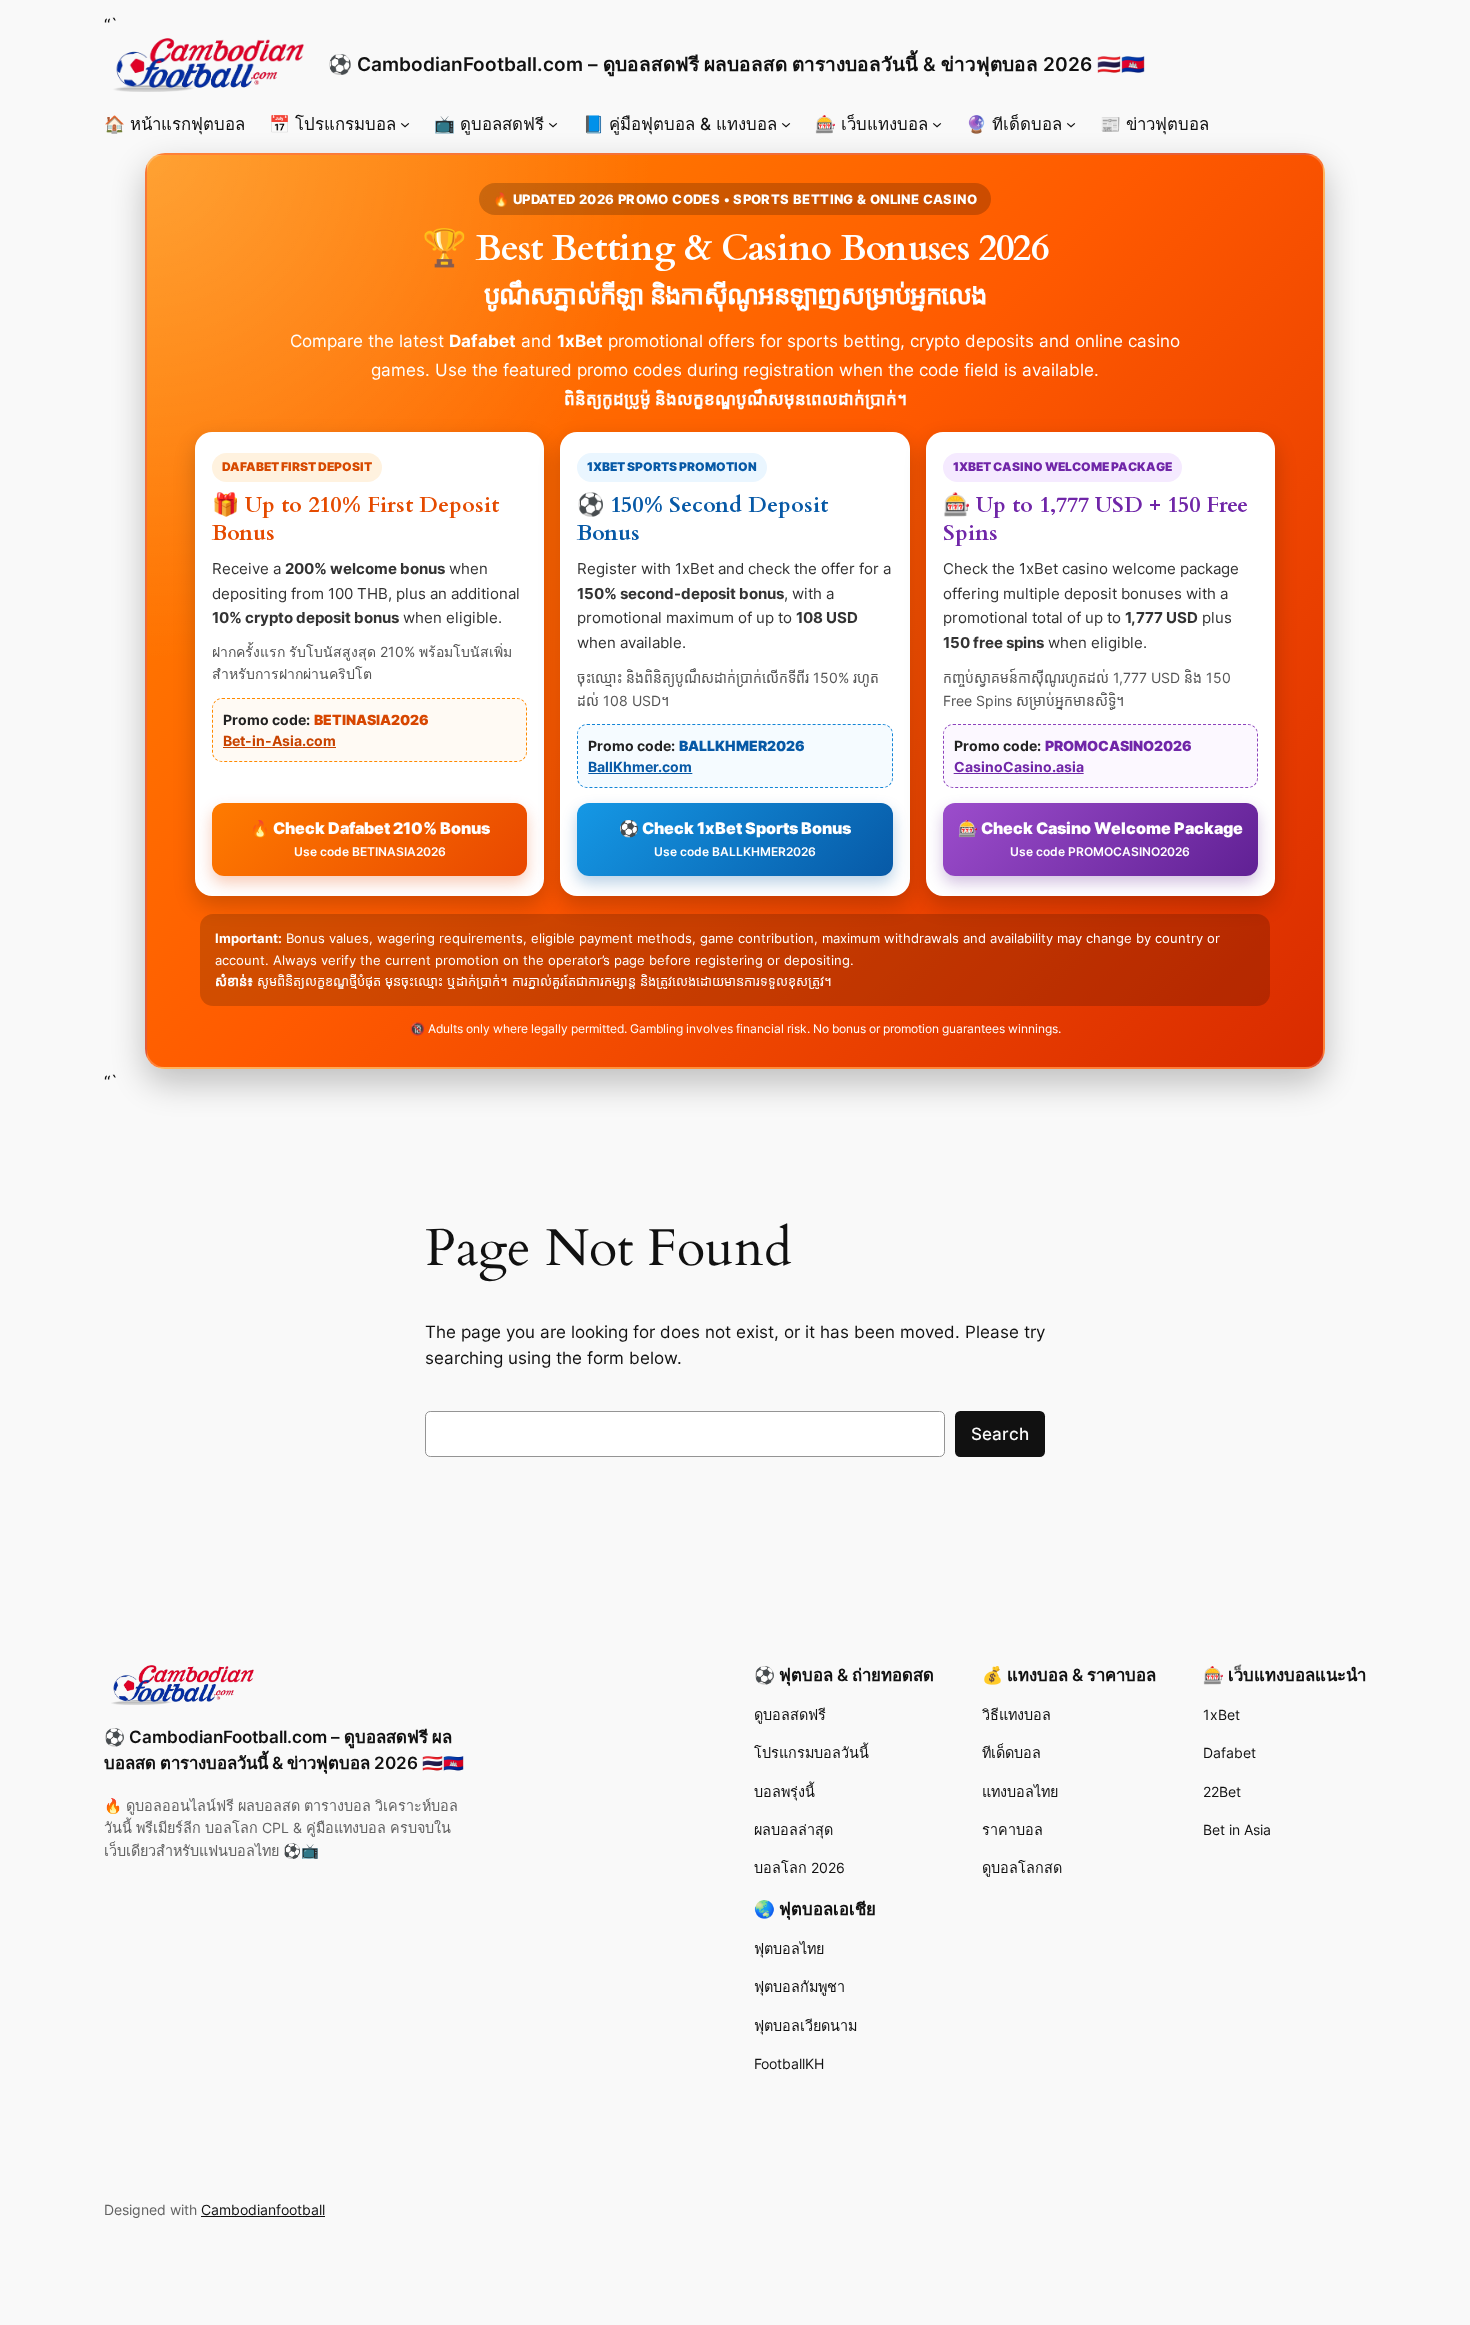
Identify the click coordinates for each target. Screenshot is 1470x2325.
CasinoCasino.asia (1019, 766)
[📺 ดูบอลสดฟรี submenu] (553, 124)
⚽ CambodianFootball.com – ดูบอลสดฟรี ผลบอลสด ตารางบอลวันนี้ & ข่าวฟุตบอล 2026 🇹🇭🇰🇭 (736, 64)
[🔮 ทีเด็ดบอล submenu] (1071, 124)
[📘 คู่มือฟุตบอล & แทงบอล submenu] (786, 124)
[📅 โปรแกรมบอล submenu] (405, 124)
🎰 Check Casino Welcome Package (1100, 838)
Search (1000, 1434)
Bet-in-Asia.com (279, 740)
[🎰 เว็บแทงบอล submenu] (937, 124)
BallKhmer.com (640, 766)
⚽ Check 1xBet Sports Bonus (735, 838)
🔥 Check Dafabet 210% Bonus (370, 838)
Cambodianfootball (263, 2209)
